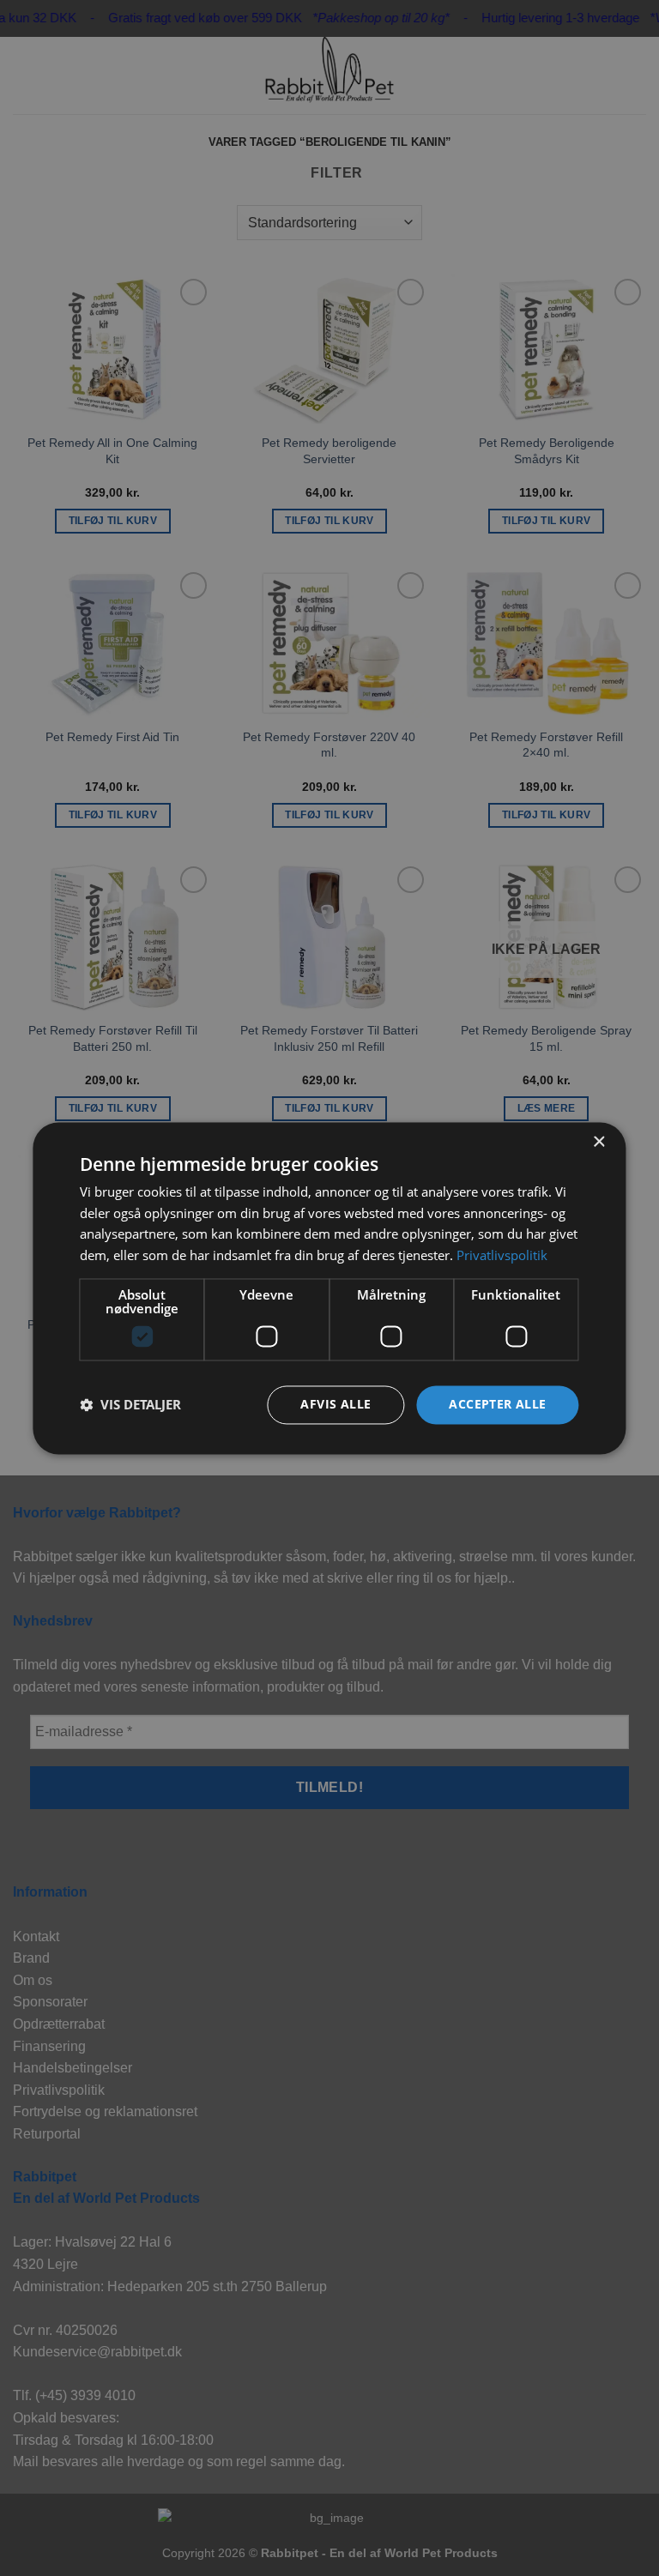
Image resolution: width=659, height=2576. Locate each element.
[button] (130, 1405)
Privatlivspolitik (502, 1256)
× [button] (599, 1142)
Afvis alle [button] (336, 1404)
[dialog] (329, 1288)
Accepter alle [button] (497, 1404)
